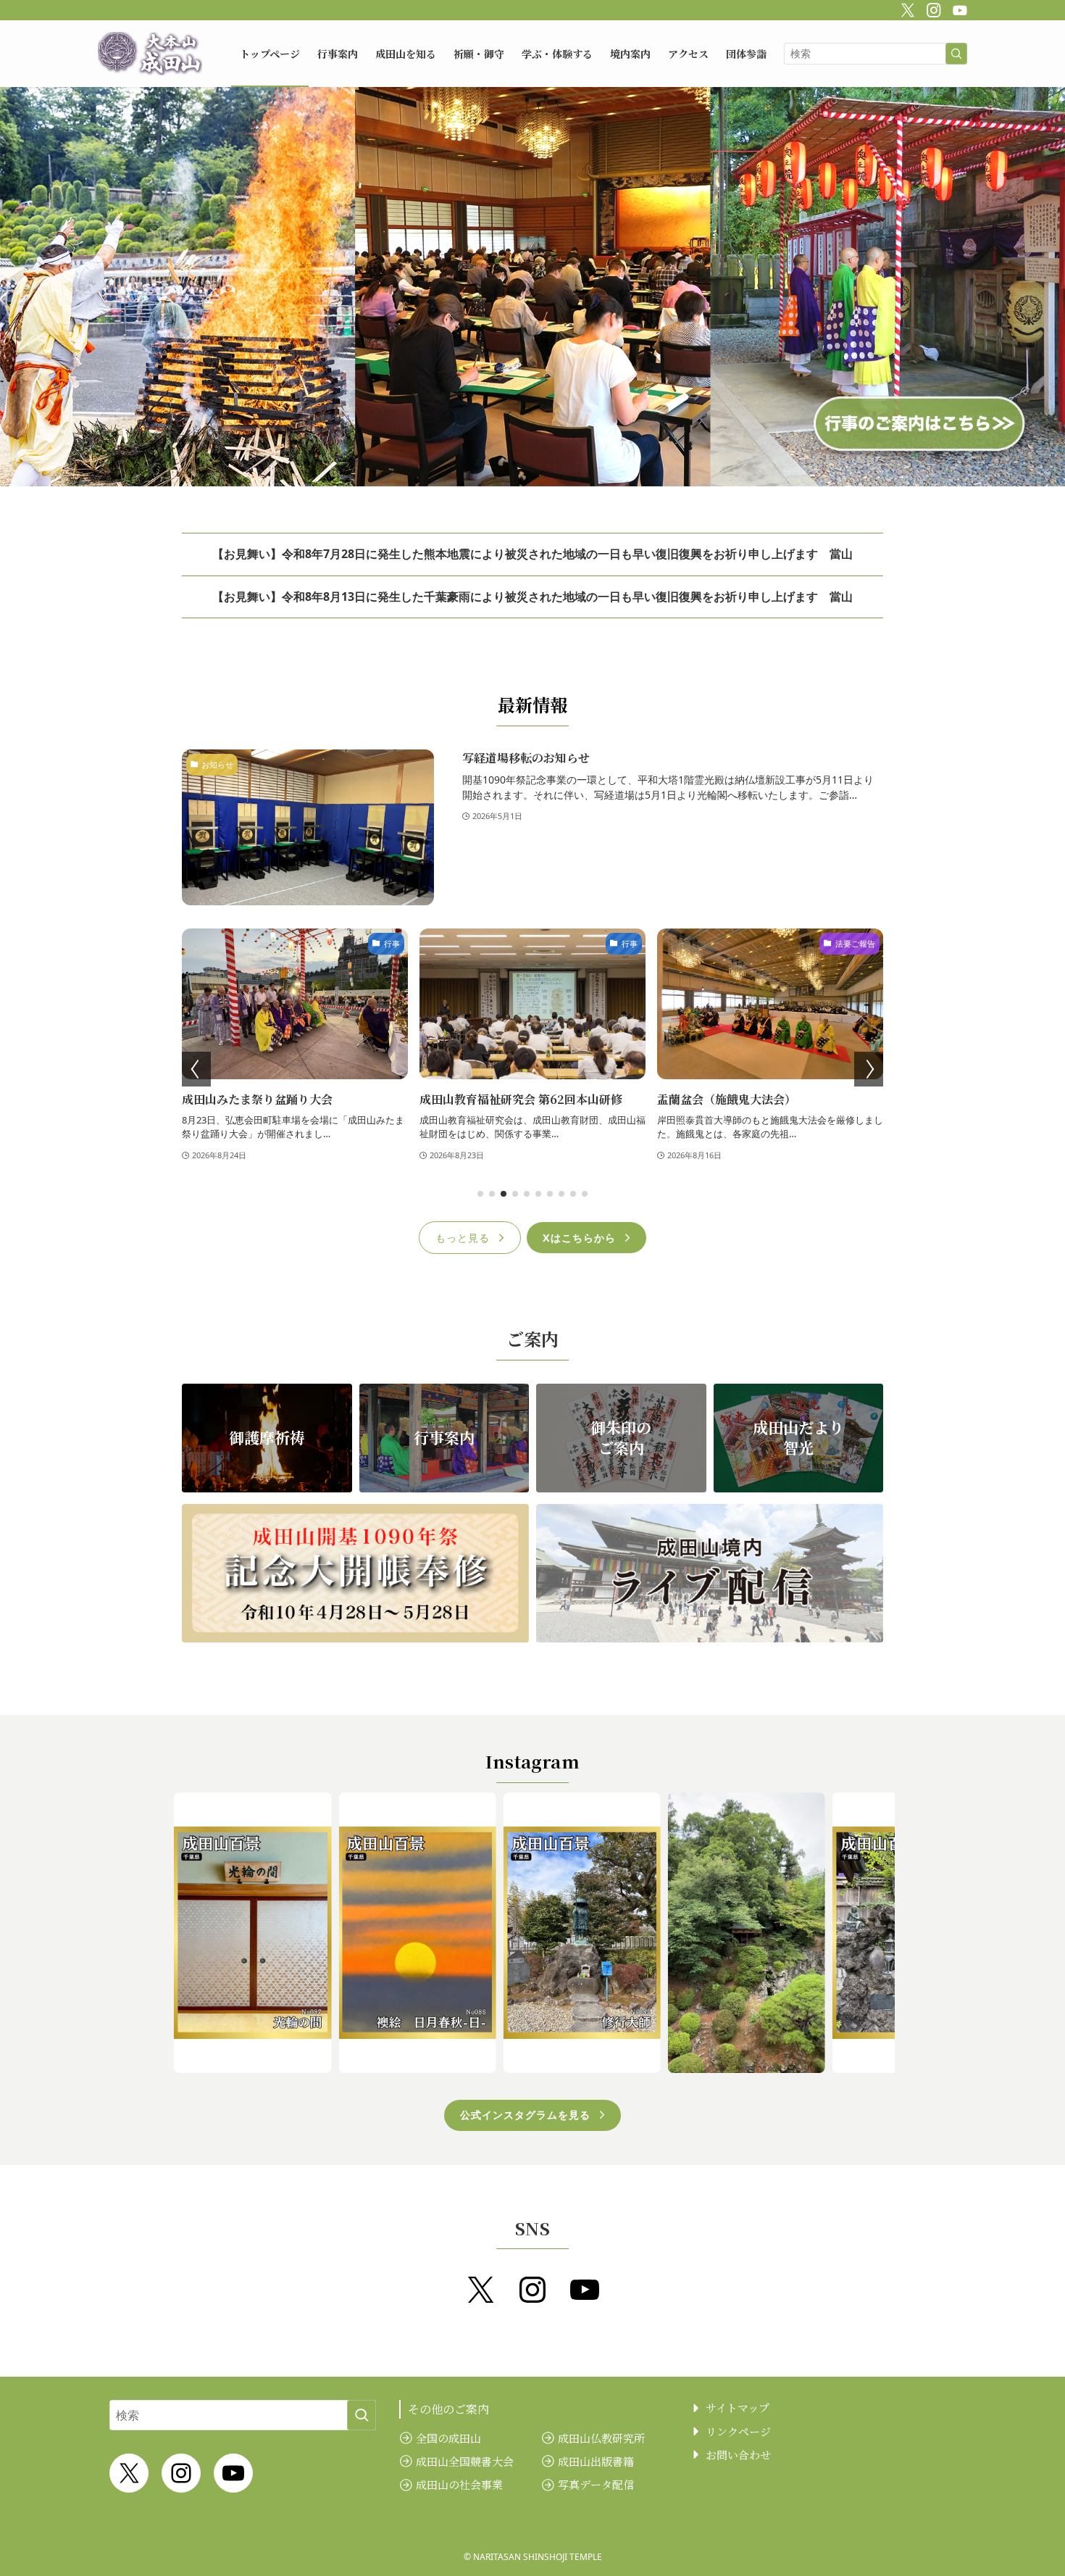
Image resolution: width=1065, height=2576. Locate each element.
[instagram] (932, 8)
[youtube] (958, 8)
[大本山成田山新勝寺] (150, 54)
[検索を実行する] (956, 54)
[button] (480, 1194)
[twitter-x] (906, 8)
